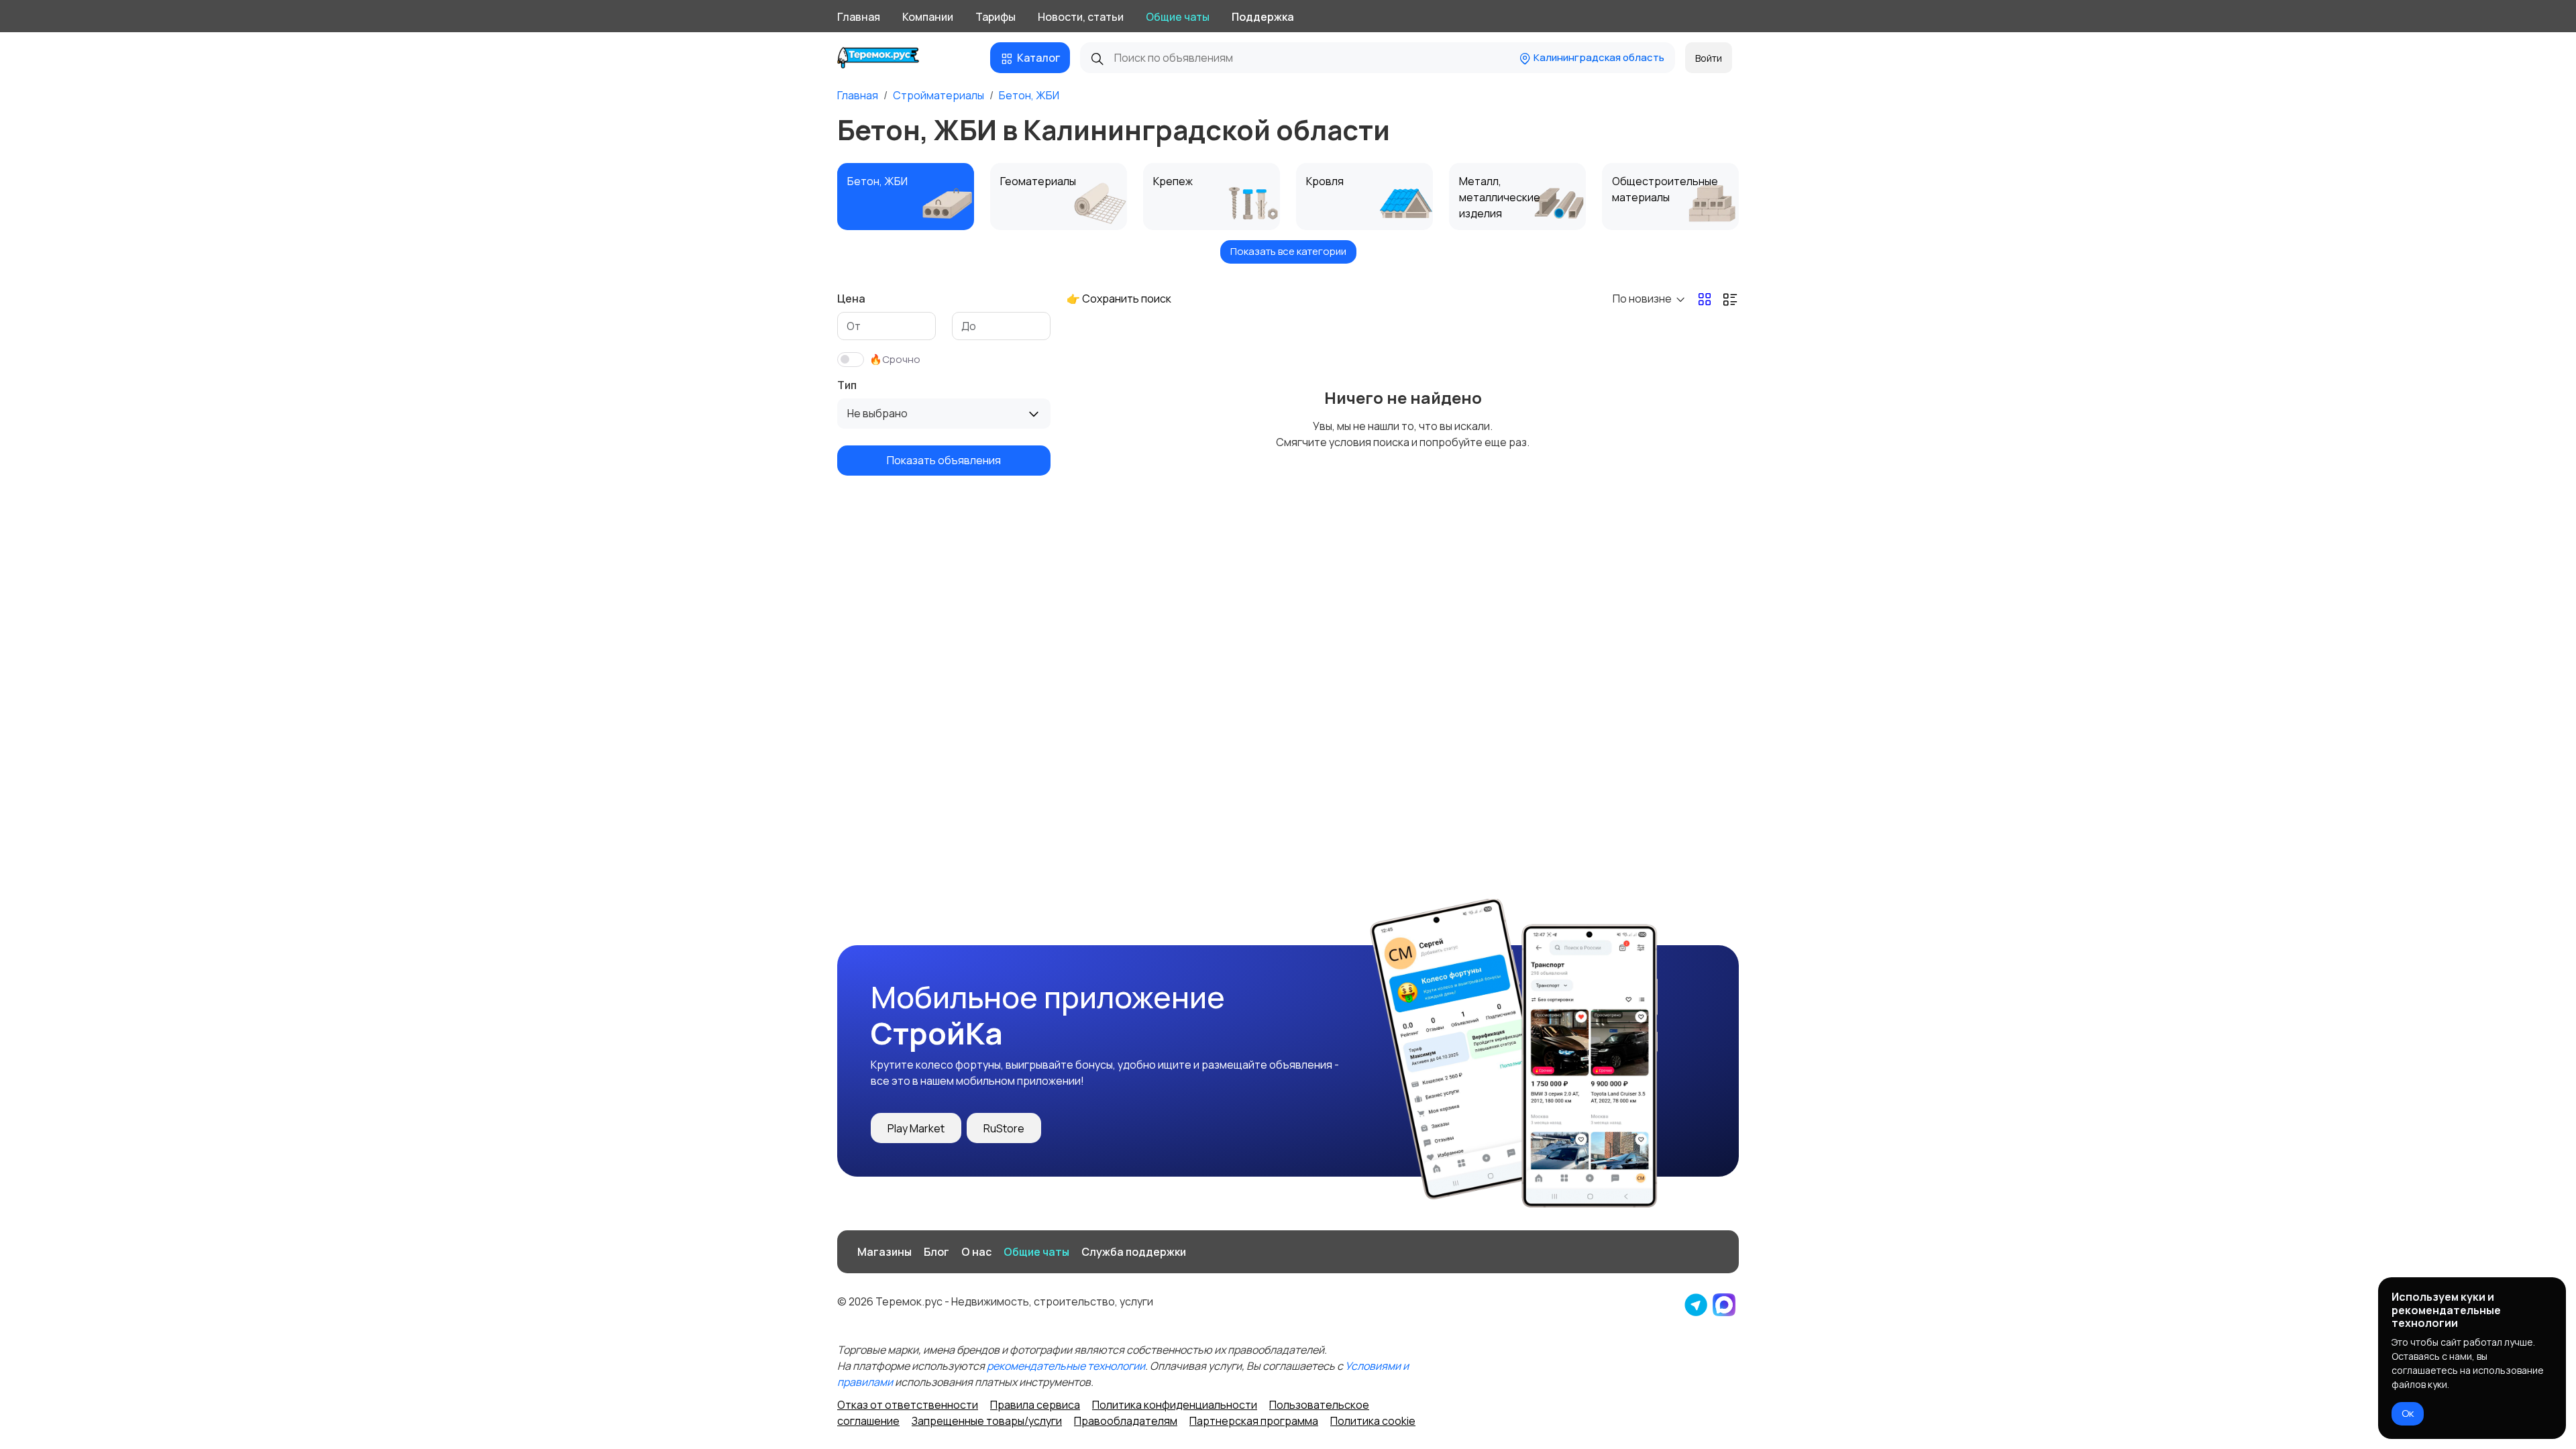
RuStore (1004, 1128)
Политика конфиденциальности (1175, 1405)
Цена (851, 299)
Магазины (884, 1252)
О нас (976, 1252)
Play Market (916, 1128)
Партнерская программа (1254, 1421)
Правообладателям (1126, 1421)
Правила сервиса (1035, 1405)
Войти (1709, 58)
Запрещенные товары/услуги (987, 1421)
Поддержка (1263, 17)
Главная (859, 17)
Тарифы (996, 17)
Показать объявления (944, 460)
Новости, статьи (1081, 17)
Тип (847, 385)
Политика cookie (1373, 1421)
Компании (928, 17)
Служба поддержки (1134, 1252)
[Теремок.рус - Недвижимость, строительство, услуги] (889, 58)
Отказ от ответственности (908, 1405)
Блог (936, 1252)
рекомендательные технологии (1066, 1366)
